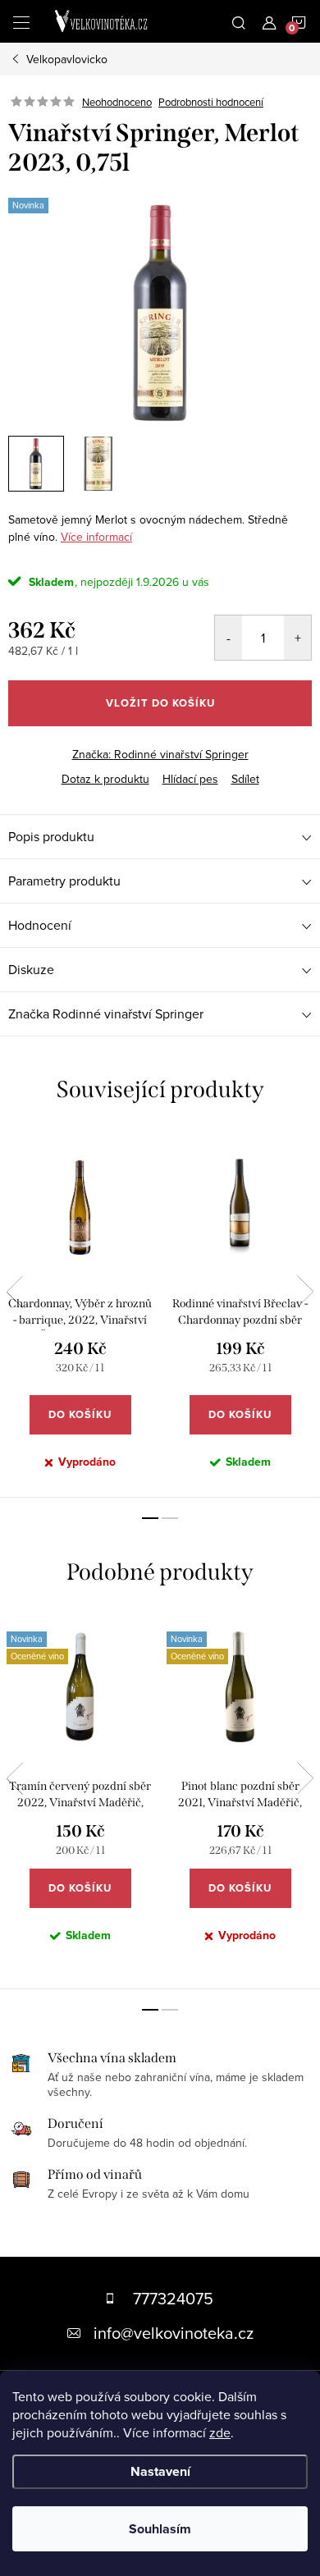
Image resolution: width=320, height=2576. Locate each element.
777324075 (173, 2298)
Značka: (160, 754)
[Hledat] (239, 21)
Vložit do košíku (160, 703)
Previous (15, 1292)
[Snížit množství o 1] (229, 638)
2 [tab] (170, 1518)
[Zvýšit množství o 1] (297, 638)
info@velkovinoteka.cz (174, 2333)
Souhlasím (160, 2529)
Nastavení (160, 2471)
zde (220, 2432)
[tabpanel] (80, 1314)
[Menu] (21, 21)
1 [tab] (150, 1518)
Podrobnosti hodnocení (211, 102)
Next (305, 1292)
